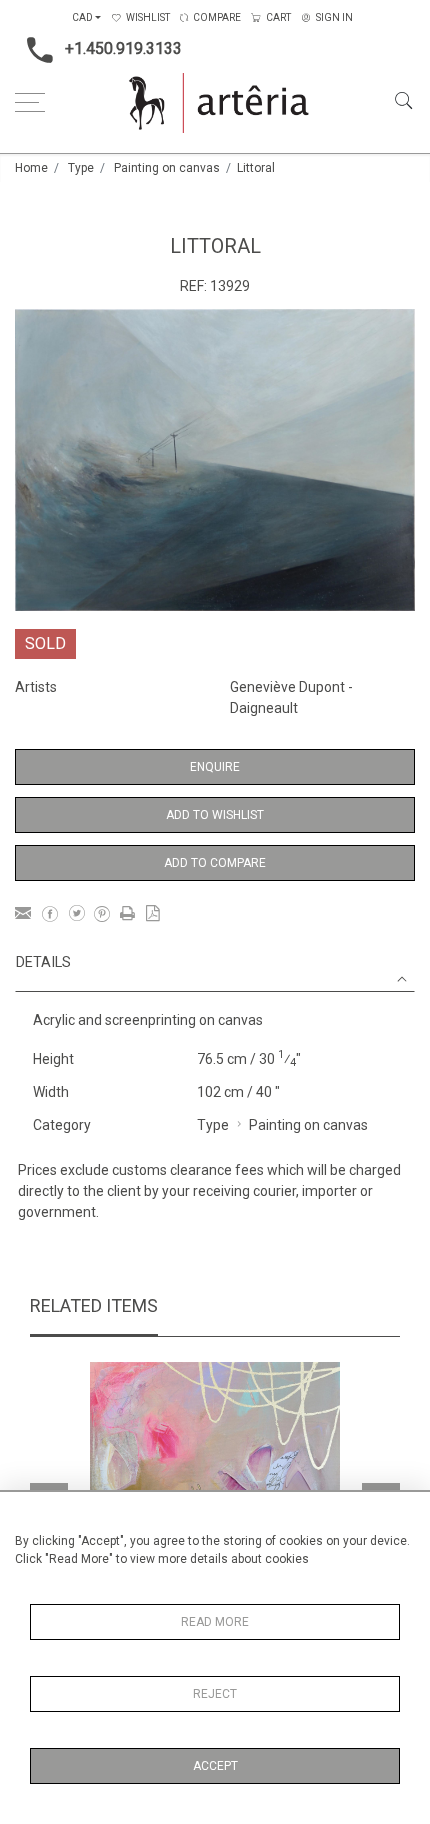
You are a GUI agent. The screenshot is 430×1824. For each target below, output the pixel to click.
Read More (215, 1622)
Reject (215, 1694)
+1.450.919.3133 (123, 48)
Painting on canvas (167, 168)
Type (81, 168)
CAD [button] (82, 17)
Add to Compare (215, 863)
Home (31, 168)
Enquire (215, 767)
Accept (215, 1766)
